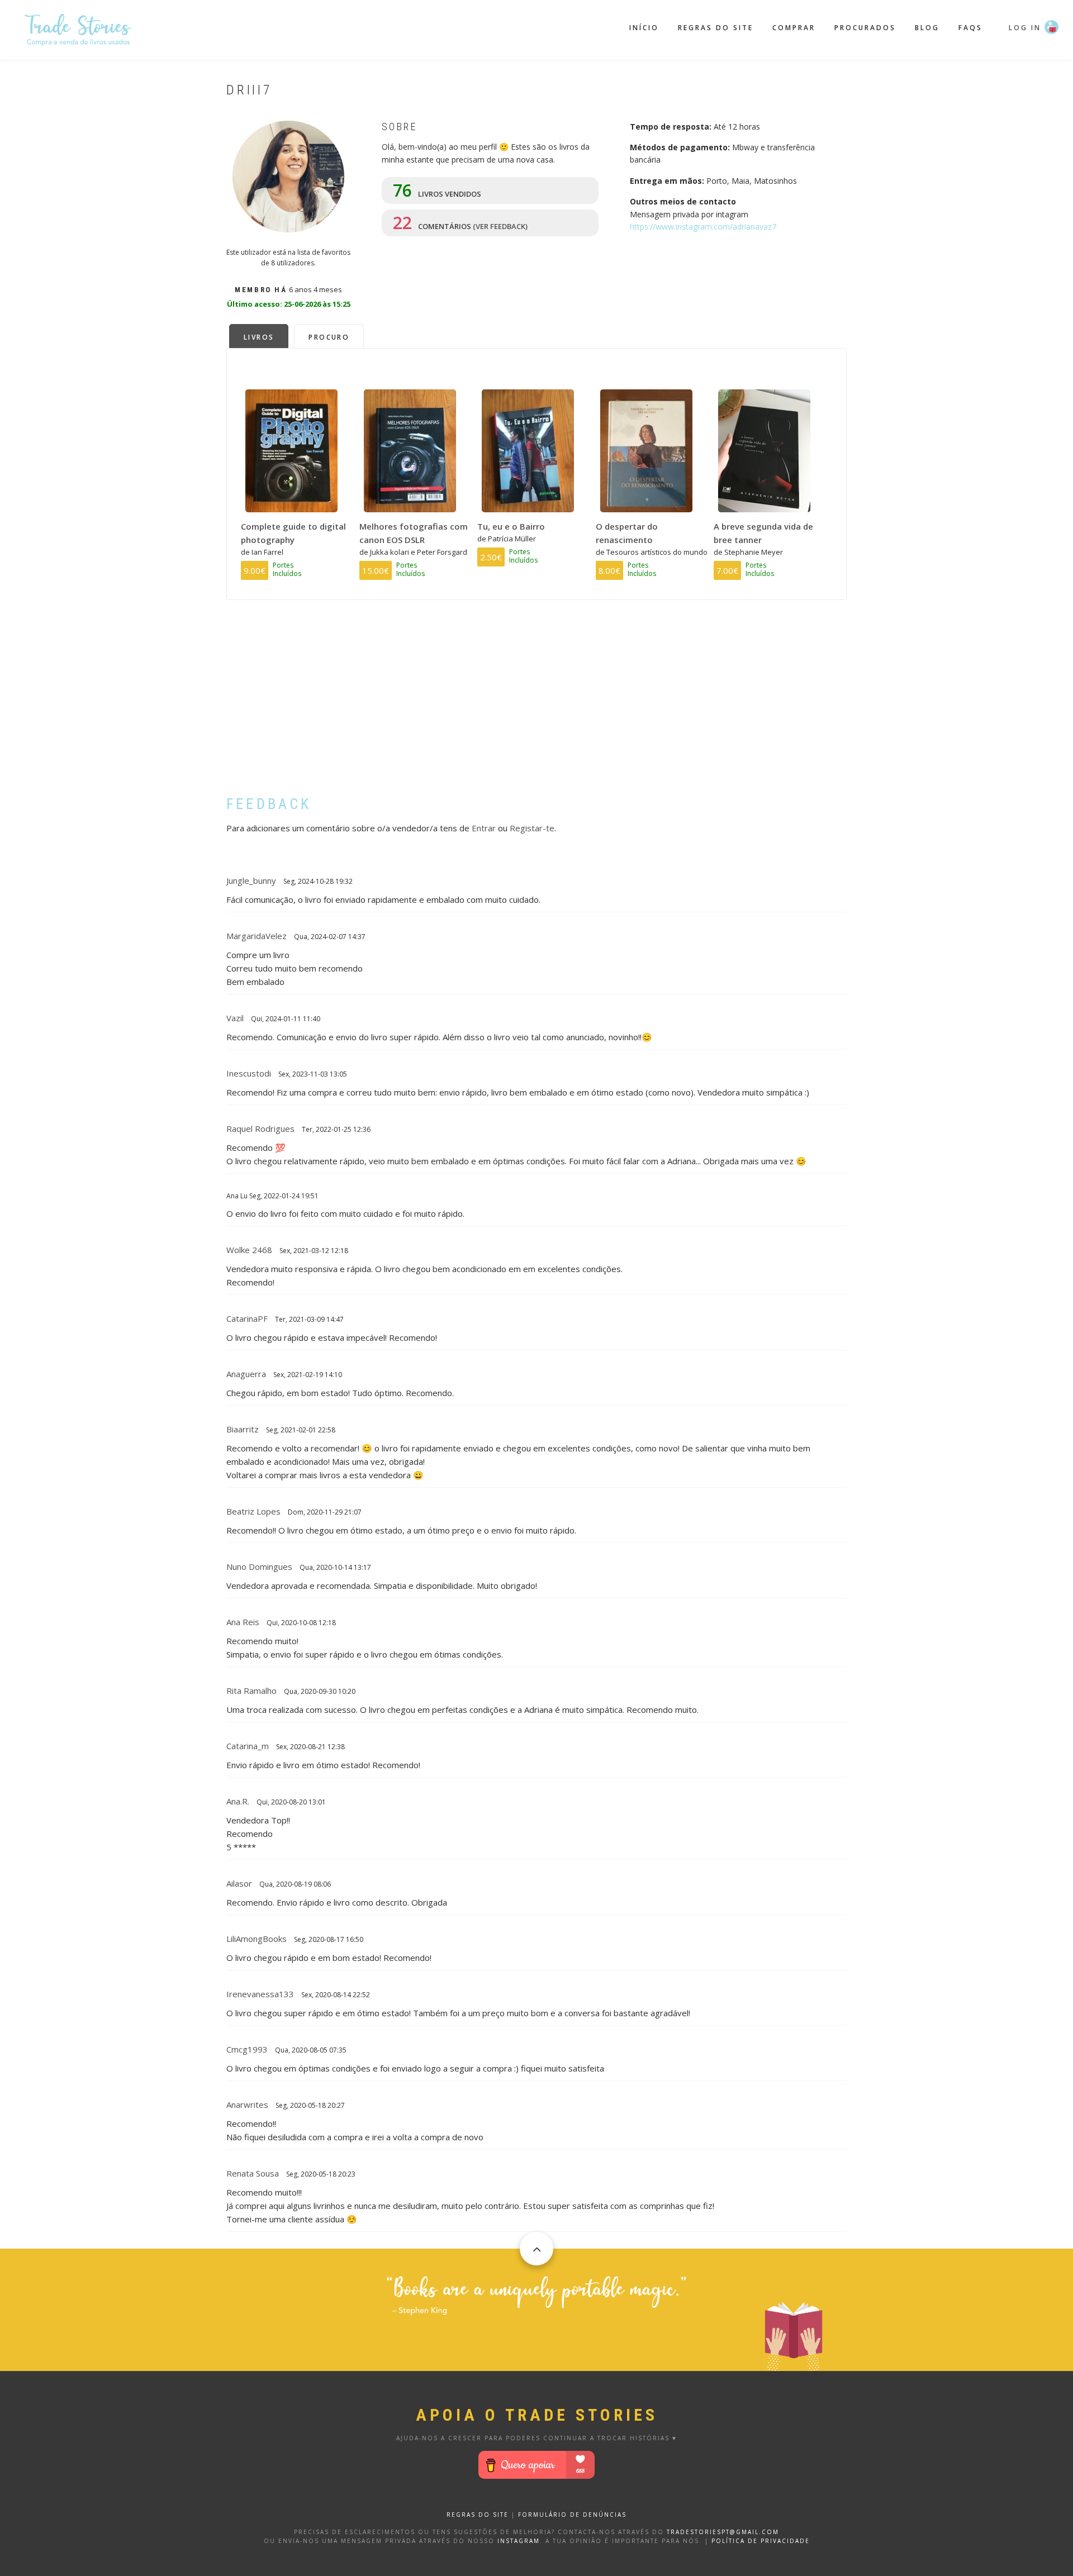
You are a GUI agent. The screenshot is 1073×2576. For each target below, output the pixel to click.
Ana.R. (238, 1801)
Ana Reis (243, 1622)
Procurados (865, 28)
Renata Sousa (253, 2173)
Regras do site (716, 28)
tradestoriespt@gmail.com (723, 2532)
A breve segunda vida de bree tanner (763, 533)
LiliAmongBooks (257, 1939)
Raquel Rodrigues (260, 1129)
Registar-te (532, 828)
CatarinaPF (247, 1318)
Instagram (519, 2541)
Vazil (235, 1018)
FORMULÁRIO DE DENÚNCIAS (572, 2515)
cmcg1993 (247, 2049)
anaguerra (246, 1374)
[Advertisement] (536, 706)
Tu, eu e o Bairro (511, 526)
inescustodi (249, 1073)
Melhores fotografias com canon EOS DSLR (414, 533)
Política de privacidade (761, 2541)
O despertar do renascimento (627, 533)
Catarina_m (248, 1746)
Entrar (484, 828)
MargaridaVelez (257, 936)
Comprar (794, 28)
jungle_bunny (251, 880)
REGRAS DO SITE (478, 2515)
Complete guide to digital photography (293, 533)
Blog (927, 28)
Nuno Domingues (259, 1566)
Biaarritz (243, 1429)
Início (644, 28)
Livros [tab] (259, 337)
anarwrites (247, 2104)
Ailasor (239, 1883)
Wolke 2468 (249, 1250)
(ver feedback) (500, 226)
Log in (1025, 28)
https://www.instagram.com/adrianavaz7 (703, 227)
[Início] (78, 28)
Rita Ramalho (251, 1691)
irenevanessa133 (260, 1994)
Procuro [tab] (329, 337)
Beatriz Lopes (253, 1511)
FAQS (970, 28)
